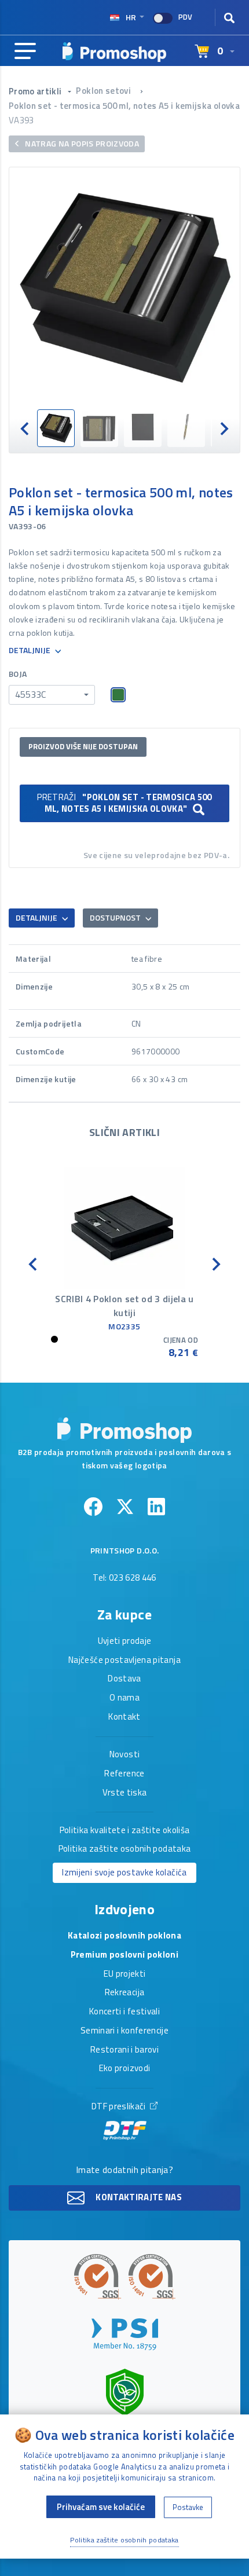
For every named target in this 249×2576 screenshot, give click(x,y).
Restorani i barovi (124, 2050)
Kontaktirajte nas (138, 2197)
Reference (124, 1774)
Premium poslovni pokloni (124, 1955)
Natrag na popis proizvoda (81, 143)
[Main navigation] (25, 52)
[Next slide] (224, 428)
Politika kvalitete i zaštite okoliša (125, 1831)
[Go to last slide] (25, 428)
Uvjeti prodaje (125, 1641)
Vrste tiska (125, 1793)
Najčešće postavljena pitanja (124, 1661)
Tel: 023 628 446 (124, 1578)
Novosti (124, 1755)
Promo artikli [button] (36, 91)
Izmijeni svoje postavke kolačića (124, 1872)
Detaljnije (30, 651)
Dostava (124, 1679)
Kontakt (124, 1717)
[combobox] (52, 695)
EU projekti (125, 1974)
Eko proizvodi (125, 2069)
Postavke (188, 2507)
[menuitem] (56, 428)
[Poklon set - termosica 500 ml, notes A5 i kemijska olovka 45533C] (124, 288)
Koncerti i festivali (124, 2012)
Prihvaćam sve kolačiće (101, 2507)
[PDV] (163, 18)
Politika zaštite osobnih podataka (125, 1849)
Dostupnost (116, 917)
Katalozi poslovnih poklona (124, 1936)
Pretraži (124, 803)
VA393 (21, 120)
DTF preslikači (120, 2107)
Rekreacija (125, 1993)
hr (131, 17)
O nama (124, 1698)
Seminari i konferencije (124, 2031)
